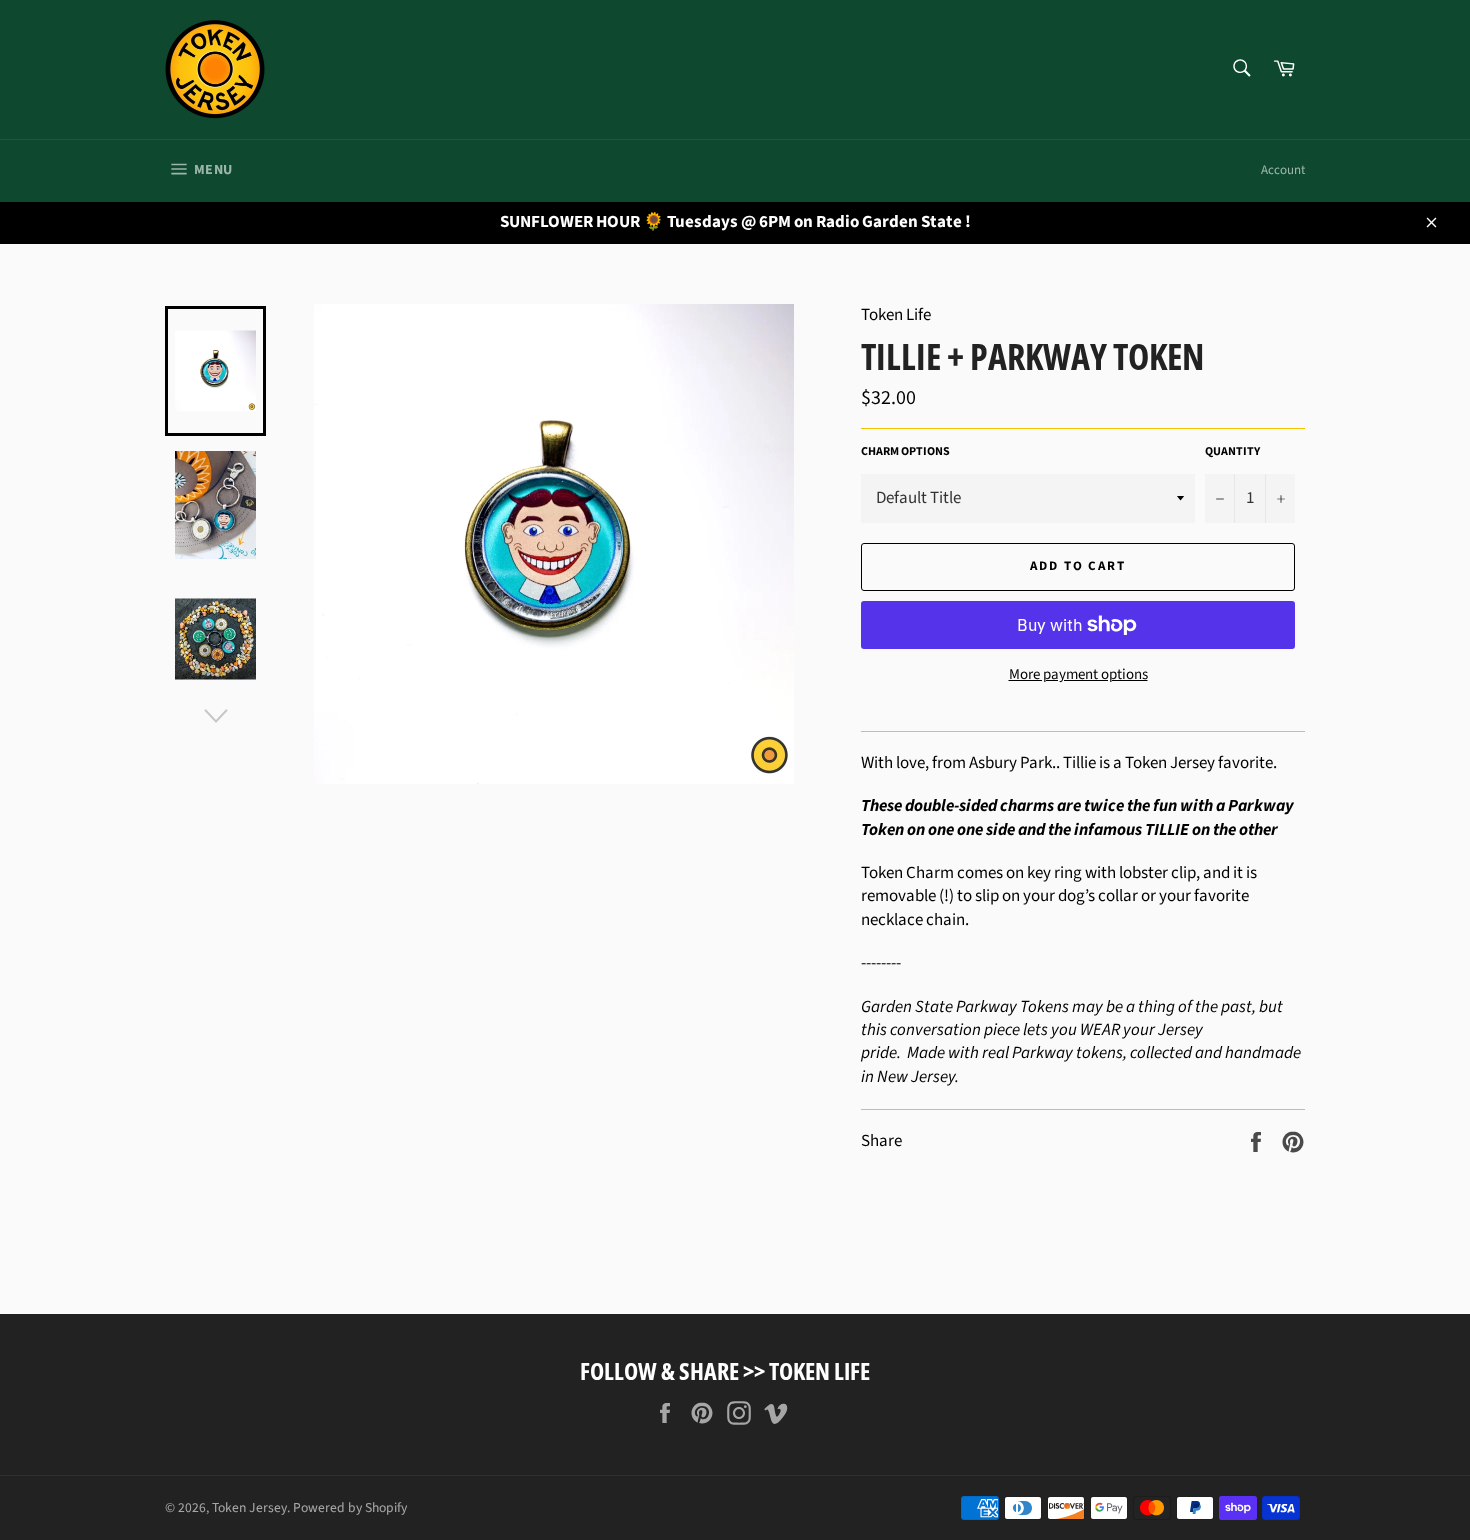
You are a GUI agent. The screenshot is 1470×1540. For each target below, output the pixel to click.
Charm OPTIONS (905, 452)
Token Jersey (249, 1507)
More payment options (1078, 675)
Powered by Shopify (350, 1507)
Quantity (1232, 452)
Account (1283, 170)
